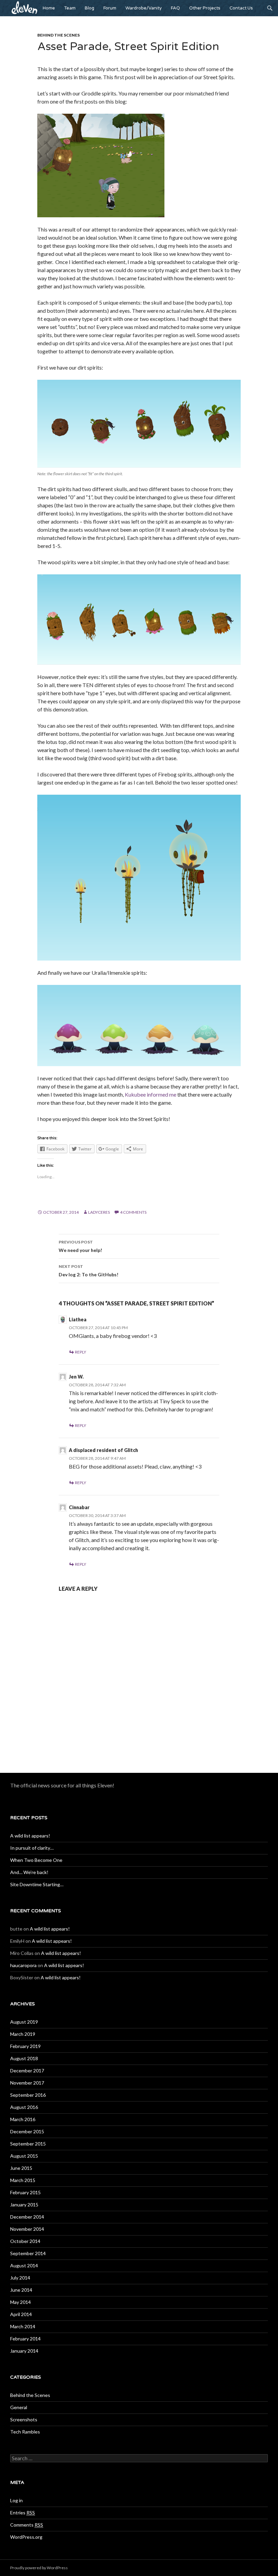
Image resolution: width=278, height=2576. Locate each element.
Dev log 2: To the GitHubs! (88, 1271)
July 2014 (20, 2278)
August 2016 (24, 2107)
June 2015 (21, 2168)
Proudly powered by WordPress (39, 2568)
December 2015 (27, 2131)
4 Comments (133, 1212)
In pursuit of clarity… (32, 1848)
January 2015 (24, 2205)
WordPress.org (26, 2537)
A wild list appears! (30, 1836)
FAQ (175, 8)
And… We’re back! (29, 1872)
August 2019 (24, 2022)
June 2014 (21, 2290)
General (19, 2407)
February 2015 (25, 2192)
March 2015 (23, 2180)
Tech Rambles (25, 2432)
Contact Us (241, 8)
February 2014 (25, 2339)
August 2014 (24, 2265)
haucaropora (23, 1965)
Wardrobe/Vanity (144, 8)
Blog (90, 8)
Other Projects (205, 8)
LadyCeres (99, 1212)
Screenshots (24, 2419)
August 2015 (24, 2156)
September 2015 (28, 2144)
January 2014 (24, 2351)
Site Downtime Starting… (37, 1884)
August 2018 (24, 2058)
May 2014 (21, 2302)
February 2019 (25, 2046)
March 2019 (23, 2034)
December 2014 (27, 2217)
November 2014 (27, 2229)
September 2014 (28, 2253)
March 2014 (23, 2326)
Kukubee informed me (151, 1094)
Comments (27, 2525)
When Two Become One (36, 1860)
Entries (23, 2513)
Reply (81, 1352)
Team (70, 8)
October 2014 (25, 2241)
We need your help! (80, 1246)
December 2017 (27, 2071)
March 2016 (23, 2119)
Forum (110, 8)
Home (49, 8)
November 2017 (27, 2083)
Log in (16, 2500)
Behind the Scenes (58, 35)
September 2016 (28, 2095)
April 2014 (21, 2314)
